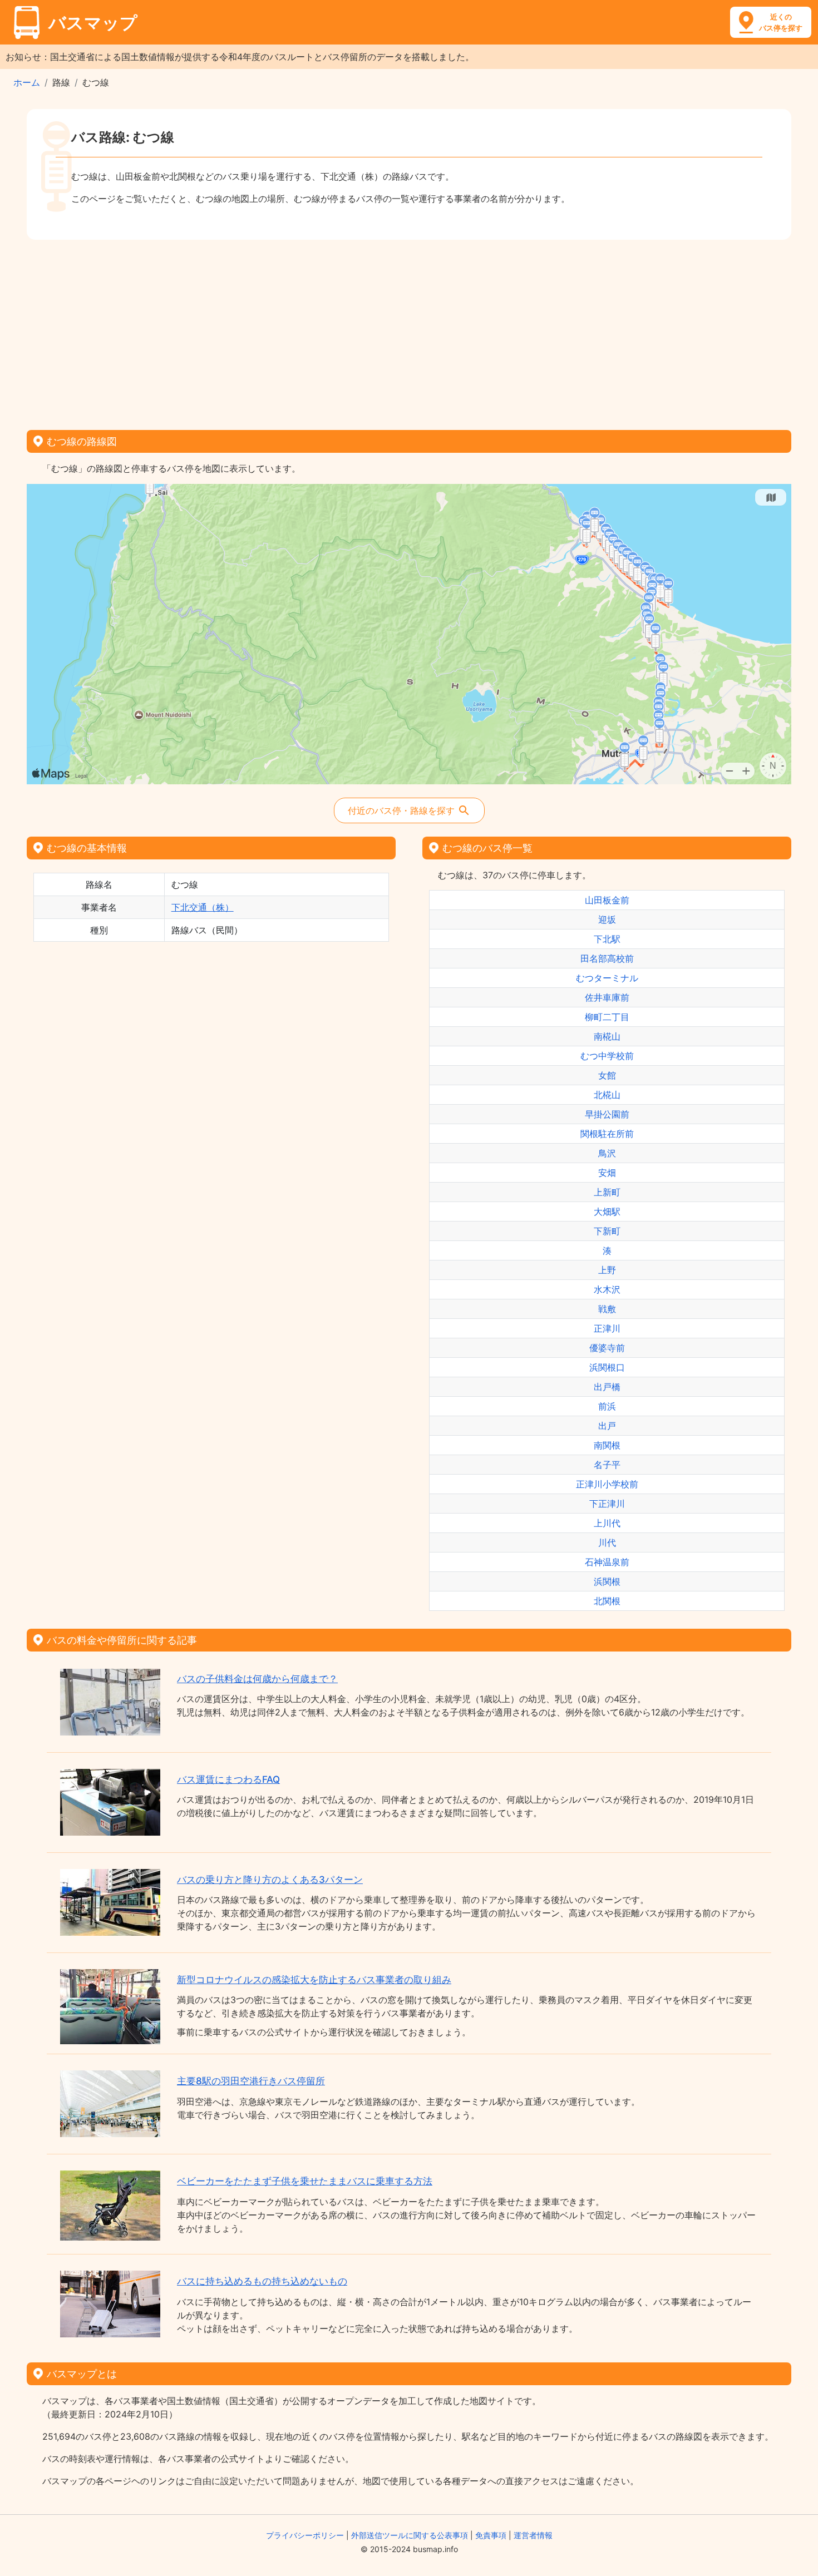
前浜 (607, 1406)
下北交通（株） (203, 907)
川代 (607, 1542)
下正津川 (607, 1504)
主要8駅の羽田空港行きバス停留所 (251, 2081)
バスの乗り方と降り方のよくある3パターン (270, 1880)
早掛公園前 (607, 1114)
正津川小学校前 (607, 1484)
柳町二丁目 (607, 1017)
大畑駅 (607, 1212)
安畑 (607, 1173)
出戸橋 (607, 1387)
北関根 (607, 1601)
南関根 (607, 1445)
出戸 (607, 1426)
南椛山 (607, 1036)
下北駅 (607, 939)
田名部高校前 (607, 958)
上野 (607, 1270)
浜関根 (607, 1581)
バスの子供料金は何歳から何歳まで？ (257, 1679)
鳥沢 (607, 1153)
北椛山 (607, 1095)
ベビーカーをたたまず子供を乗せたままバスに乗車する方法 (305, 2181)
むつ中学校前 (607, 1056)
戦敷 (607, 1309)
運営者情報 (533, 2535)
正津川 (607, 1328)
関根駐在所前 (607, 1134)
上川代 (607, 1523)
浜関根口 (607, 1367)
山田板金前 (607, 900)
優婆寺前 (607, 1348)
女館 (607, 1075)
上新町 (607, 1192)
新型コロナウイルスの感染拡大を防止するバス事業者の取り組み (314, 1980)
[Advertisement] (409, 331)
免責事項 (491, 2535)
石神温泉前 (607, 1562)
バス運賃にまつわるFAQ (228, 1779)
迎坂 (607, 919)
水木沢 (607, 1289)
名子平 (607, 1465)
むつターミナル (607, 978)
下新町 (607, 1231)
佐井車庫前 (607, 997)
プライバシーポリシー (305, 2535)
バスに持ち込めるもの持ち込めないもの (262, 2281)
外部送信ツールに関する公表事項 (410, 2535)
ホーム (27, 82)
